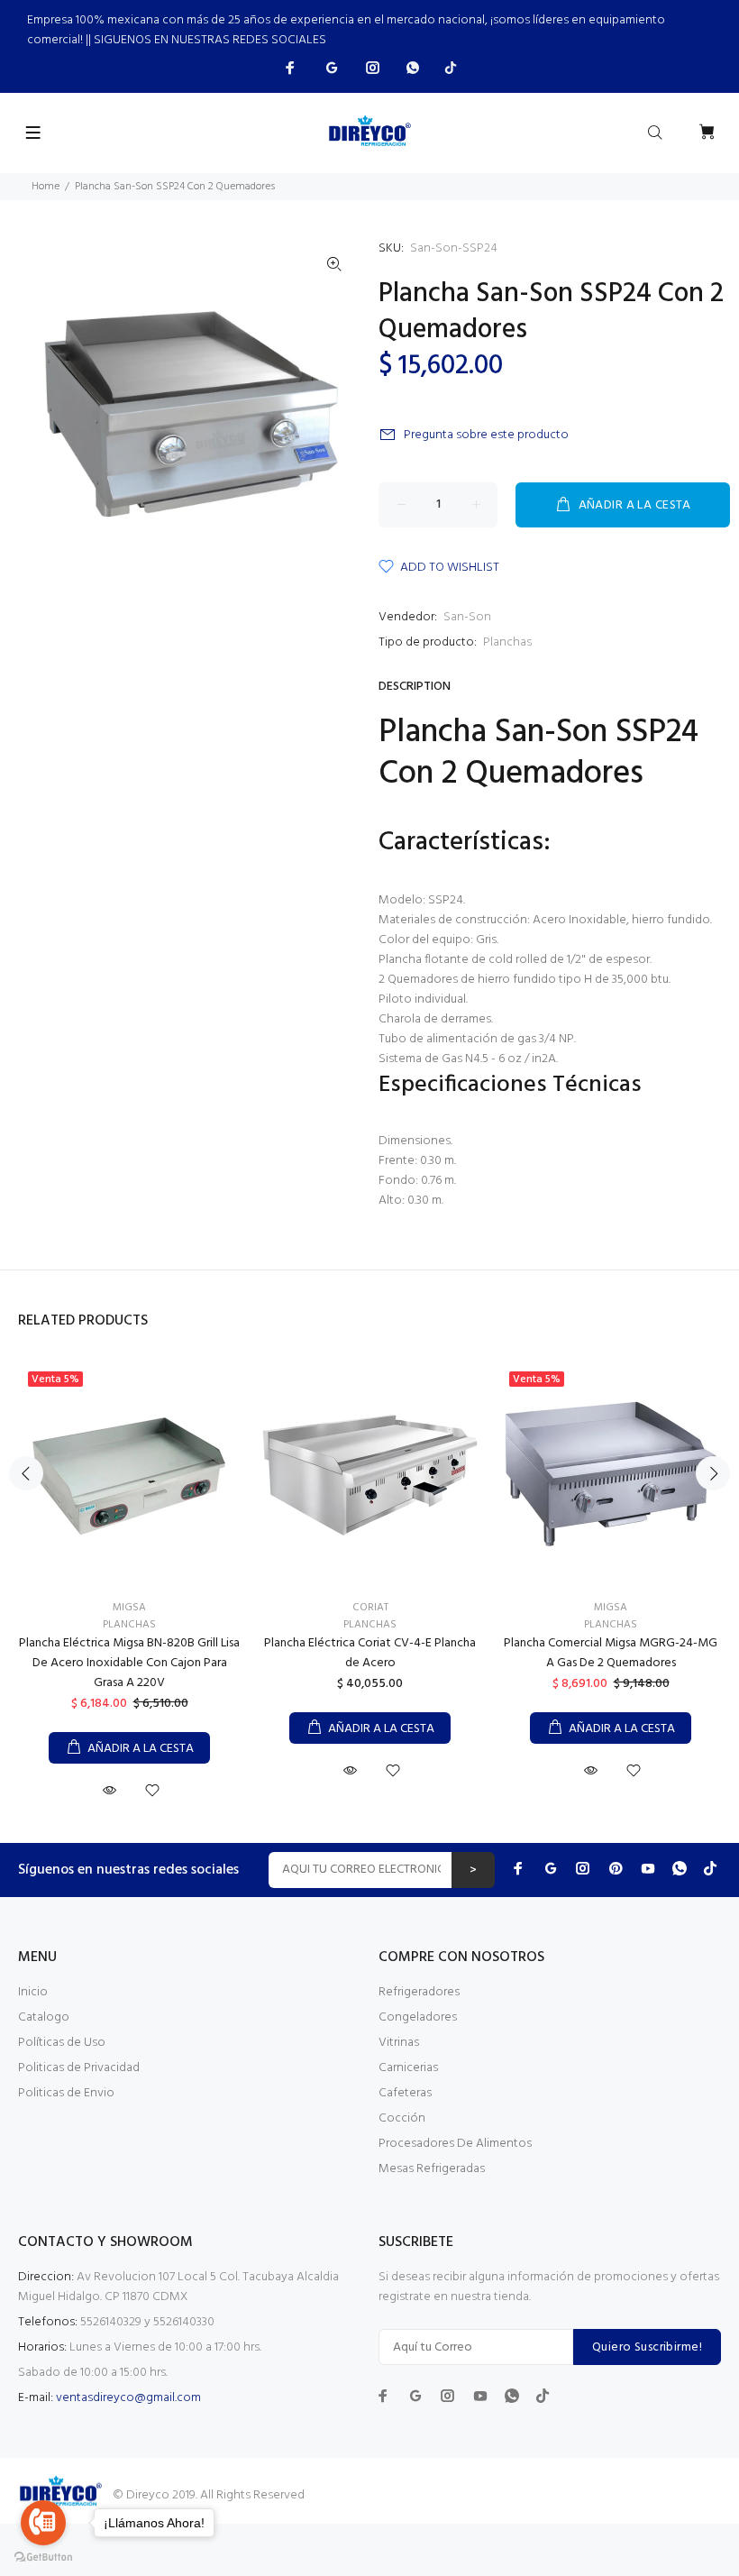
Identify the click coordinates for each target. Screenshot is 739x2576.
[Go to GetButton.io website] (43, 2558)
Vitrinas (399, 2043)
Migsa (129, 1608)
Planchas (507, 642)
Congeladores (418, 2017)
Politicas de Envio (66, 2093)
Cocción (402, 2118)
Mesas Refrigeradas (432, 2169)
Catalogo (44, 2017)
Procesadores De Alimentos (455, 2144)
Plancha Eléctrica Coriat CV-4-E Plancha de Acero (370, 1653)
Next (713, 1473)
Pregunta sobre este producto (486, 435)
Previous (26, 1473)
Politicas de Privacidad (79, 2068)
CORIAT (370, 1608)
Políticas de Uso (62, 2043)
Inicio (33, 1992)
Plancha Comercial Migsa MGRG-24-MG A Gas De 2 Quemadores (611, 1653)
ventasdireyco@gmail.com (128, 2398)
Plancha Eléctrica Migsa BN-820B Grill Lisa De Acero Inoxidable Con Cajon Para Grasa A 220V (129, 1663)
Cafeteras (405, 2093)
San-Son (467, 617)
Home (46, 187)
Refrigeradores (419, 1992)
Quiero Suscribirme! (647, 2347)
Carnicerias (408, 2068)
